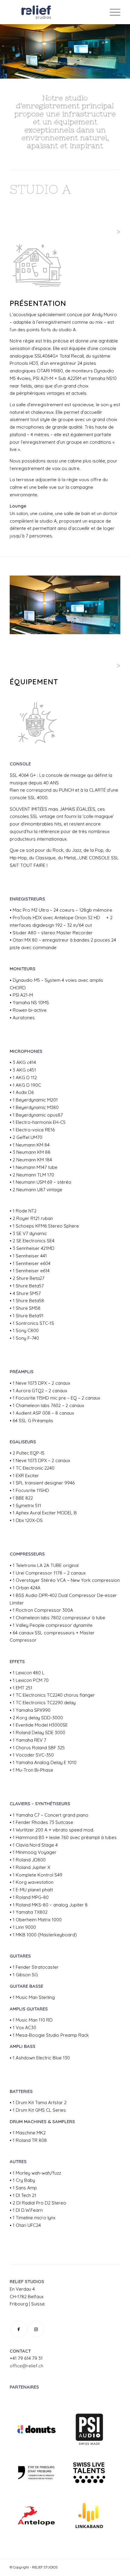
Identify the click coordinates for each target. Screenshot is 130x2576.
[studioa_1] (114, 632)
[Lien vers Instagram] (36, 2329)
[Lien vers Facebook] (19, 2329)
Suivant (107, 603)
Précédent (23, 603)
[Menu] (112, 12)
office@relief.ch (26, 2366)
